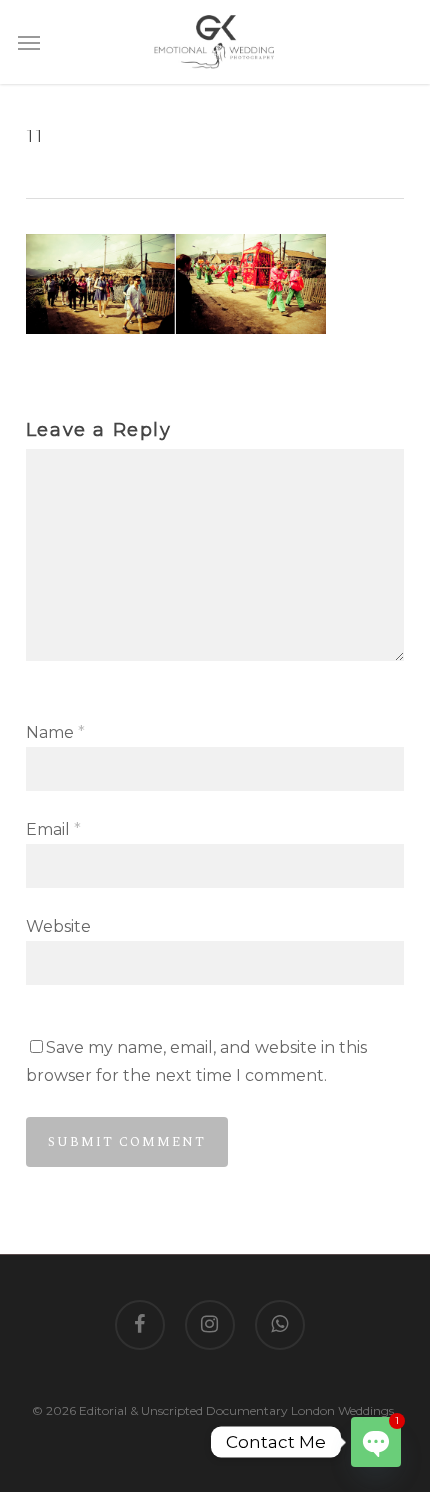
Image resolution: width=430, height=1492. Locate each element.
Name (55, 732)
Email (53, 829)
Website (58, 926)
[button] (29, 42)
